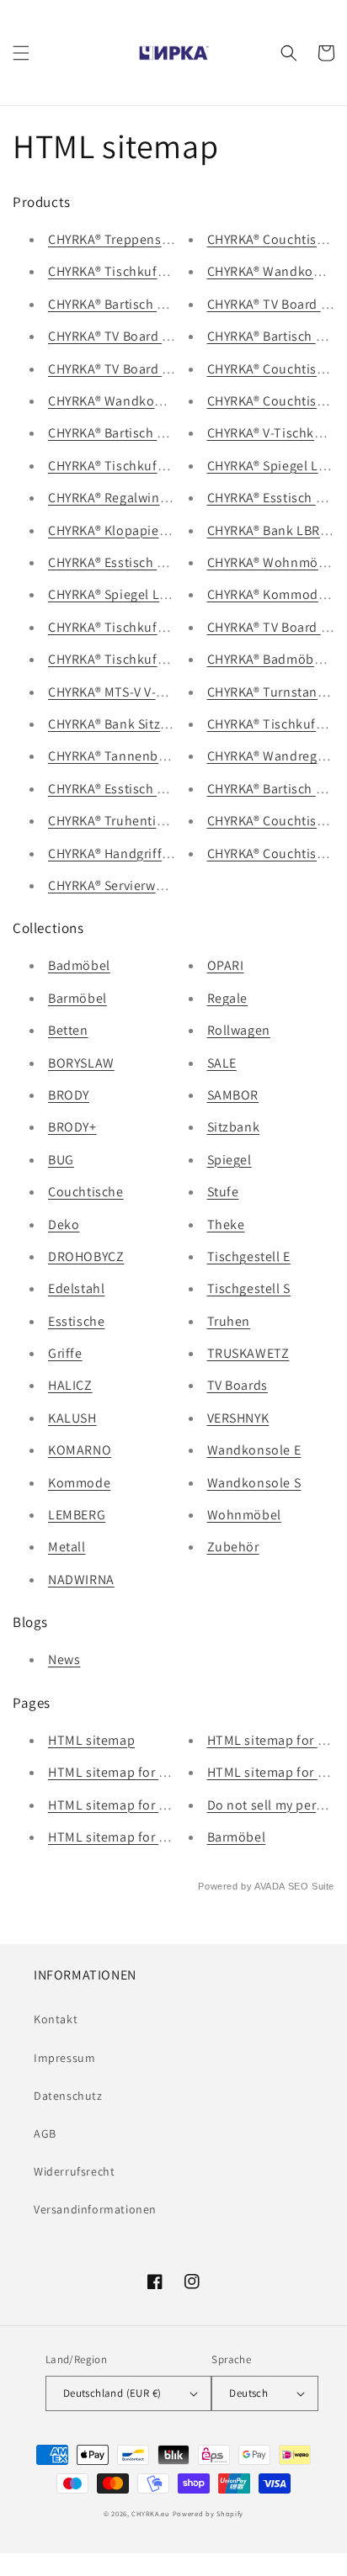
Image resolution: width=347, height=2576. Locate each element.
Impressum (64, 2058)
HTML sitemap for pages (121, 1772)
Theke (226, 1224)
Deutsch (248, 2393)
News (64, 1659)
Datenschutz (68, 2096)
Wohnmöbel (244, 1515)
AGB (45, 2133)
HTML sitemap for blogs (120, 1805)
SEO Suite (311, 1886)
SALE (222, 1063)
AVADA (270, 1886)
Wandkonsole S (254, 1483)
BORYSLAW (81, 1063)
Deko (64, 1224)
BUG (61, 1160)
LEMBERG (77, 1515)
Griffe (65, 1353)
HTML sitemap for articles (125, 1837)
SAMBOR (233, 1095)
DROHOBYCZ (86, 1256)
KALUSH (72, 1418)
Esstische (76, 1321)
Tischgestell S (249, 1288)
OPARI (226, 965)
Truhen (229, 1321)
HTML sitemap (91, 1740)
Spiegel (230, 1160)
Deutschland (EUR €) (112, 2393)
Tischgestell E (249, 1256)
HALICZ (70, 1385)
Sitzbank (234, 1127)
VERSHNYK (238, 1418)
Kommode (79, 1483)
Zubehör (233, 1547)
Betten (68, 1030)
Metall (67, 1547)
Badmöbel (79, 965)
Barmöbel (77, 998)
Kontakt (56, 2019)
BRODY (69, 1095)
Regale (228, 998)
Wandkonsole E (254, 1450)
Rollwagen (239, 1030)
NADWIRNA (81, 1580)
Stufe (223, 1192)
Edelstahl (76, 1288)
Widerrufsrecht (74, 2171)
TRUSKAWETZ (248, 1353)
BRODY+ (72, 1127)
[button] (21, 53)
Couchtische (86, 1192)
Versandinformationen (95, 2209)
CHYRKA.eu (150, 2513)
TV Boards (238, 1385)
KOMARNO (80, 1450)
